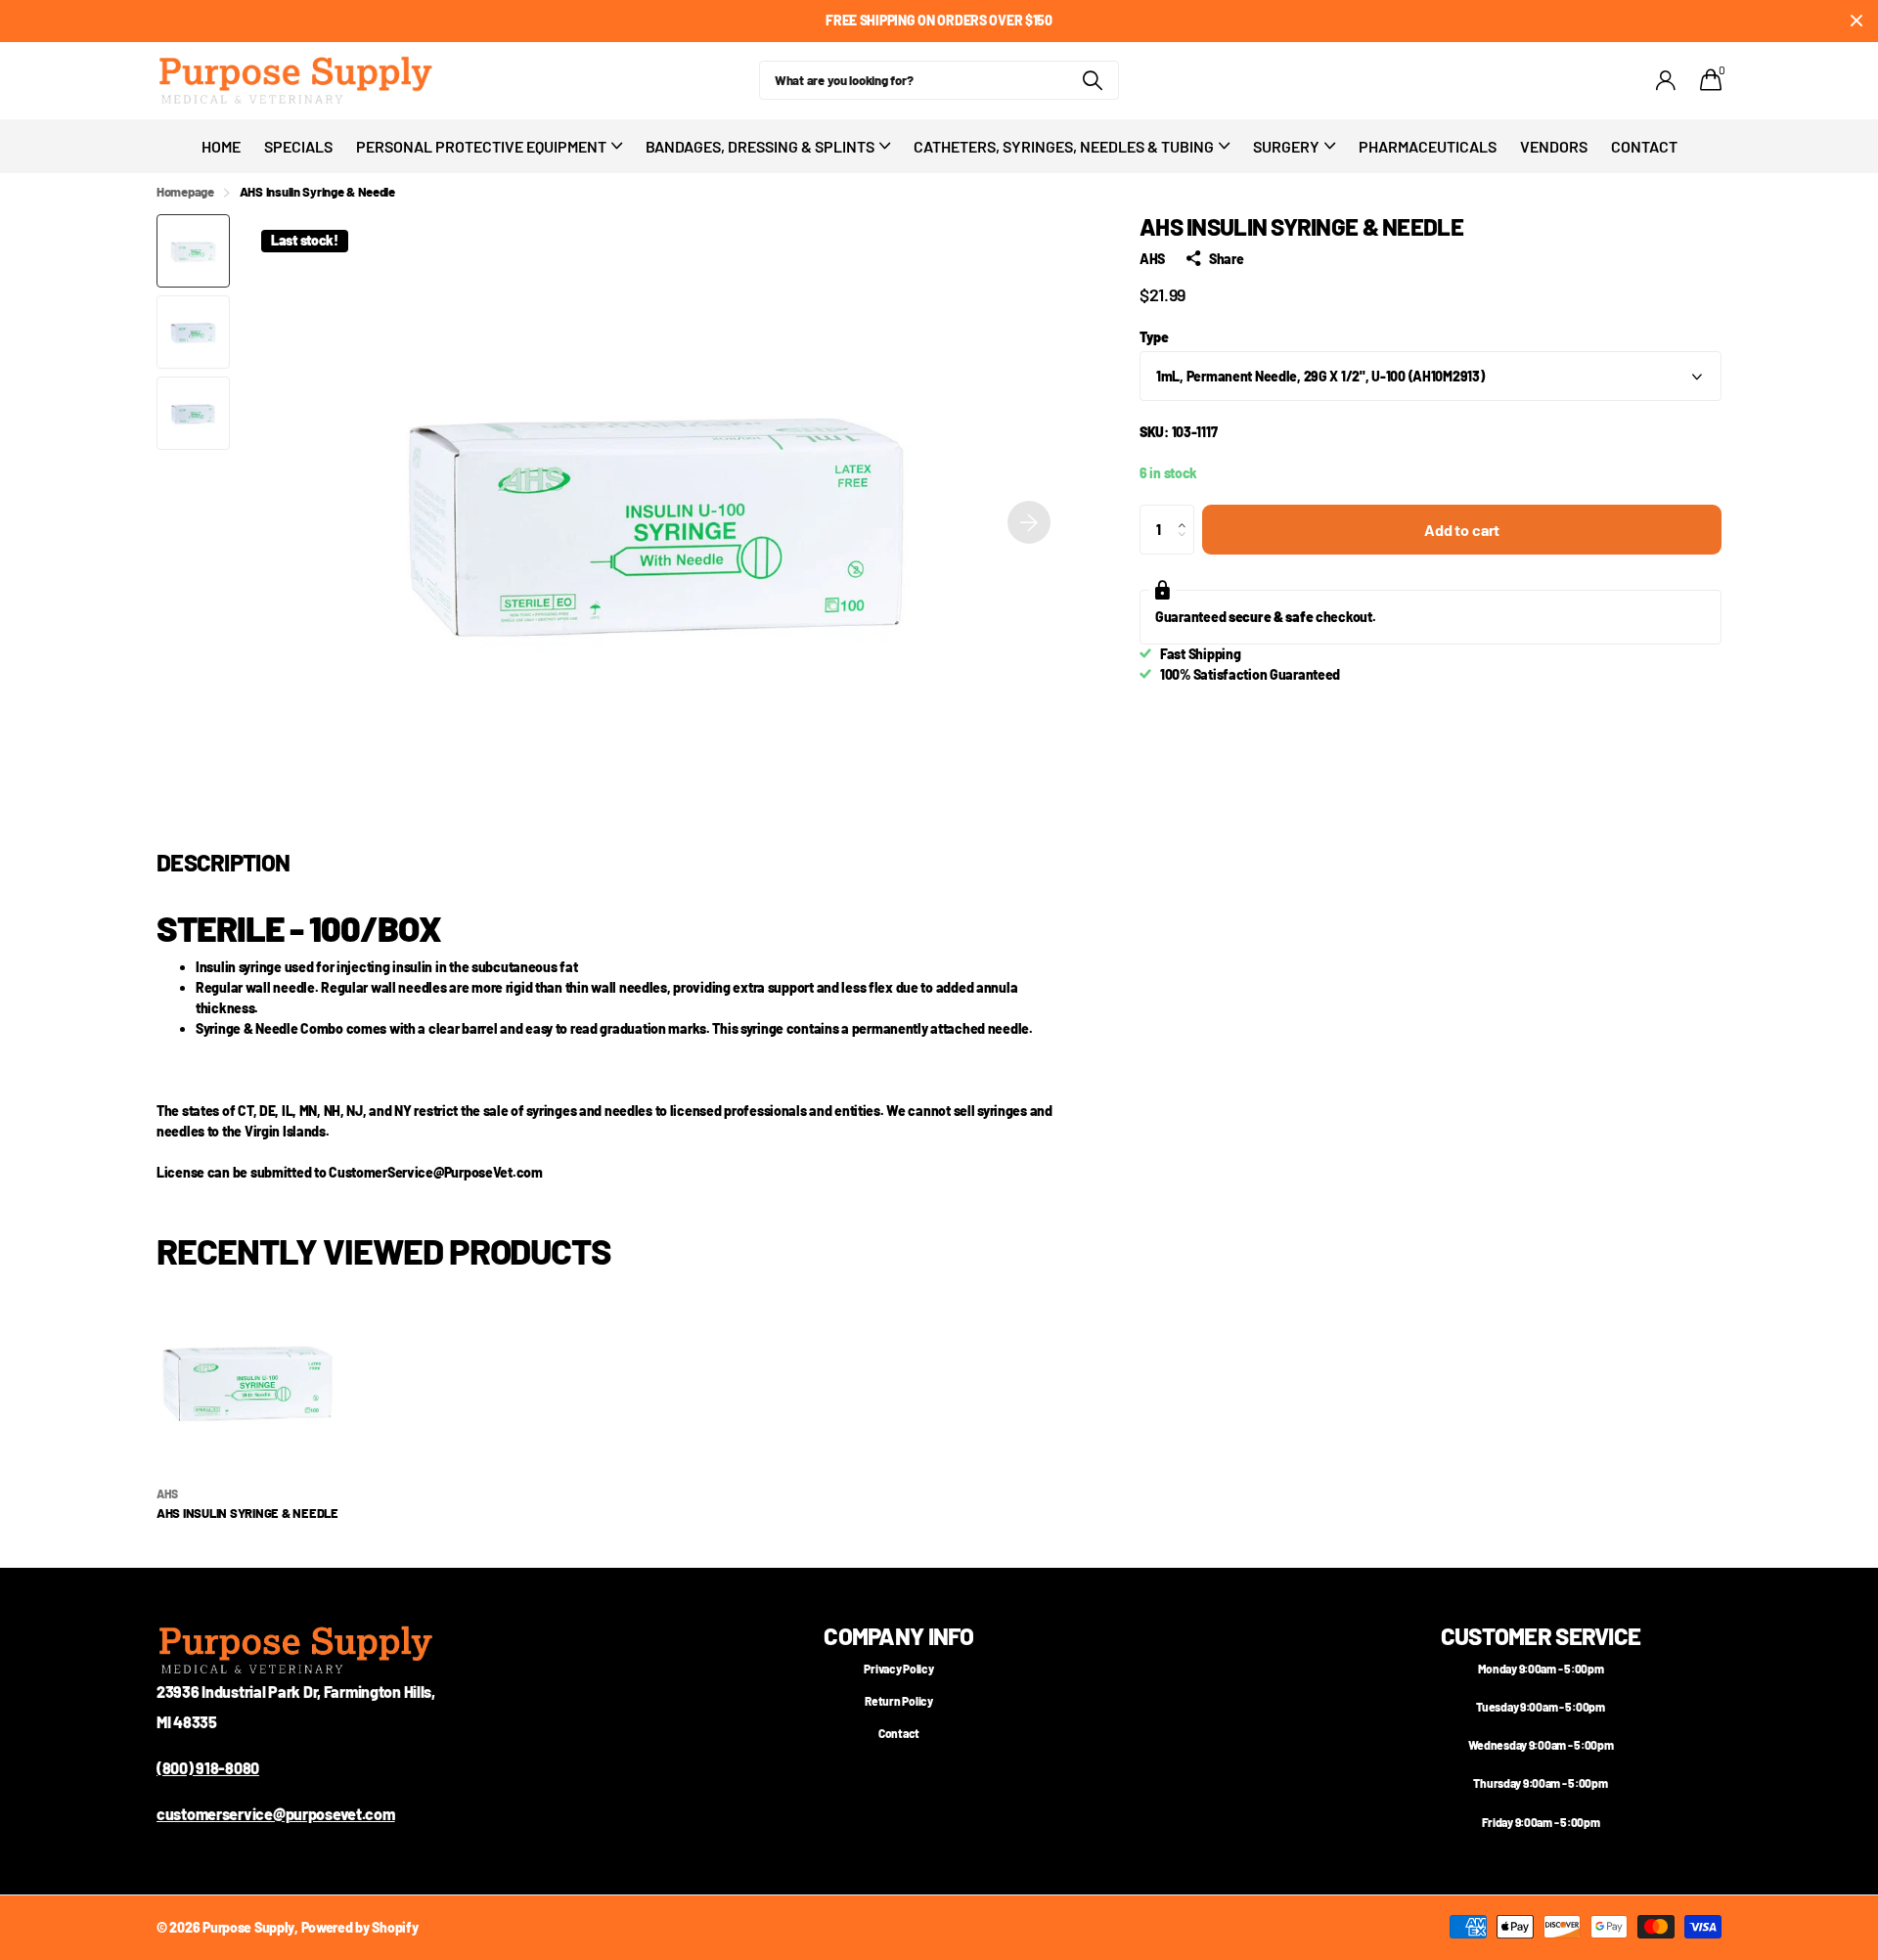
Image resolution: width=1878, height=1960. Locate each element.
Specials (298, 146)
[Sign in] (1666, 81)
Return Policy (898, 1701)
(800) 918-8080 (208, 1768)
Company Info (898, 1636)
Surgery (1286, 146)
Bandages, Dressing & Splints (760, 146)
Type (1154, 337)
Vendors (1554, 146)
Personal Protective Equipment (481, 146)
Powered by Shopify (360, 1927)
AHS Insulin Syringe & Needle (247, 1513)
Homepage (185, 192)
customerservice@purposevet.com (276, 1814)
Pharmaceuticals (1428, 146)
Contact (1644, 146)
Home (221, 146)
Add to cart (1462, 530)
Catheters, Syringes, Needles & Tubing (1064, 146)
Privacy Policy (898, 1669)
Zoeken (1092, 80)
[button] (1029, 522)
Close (1856, 21)
